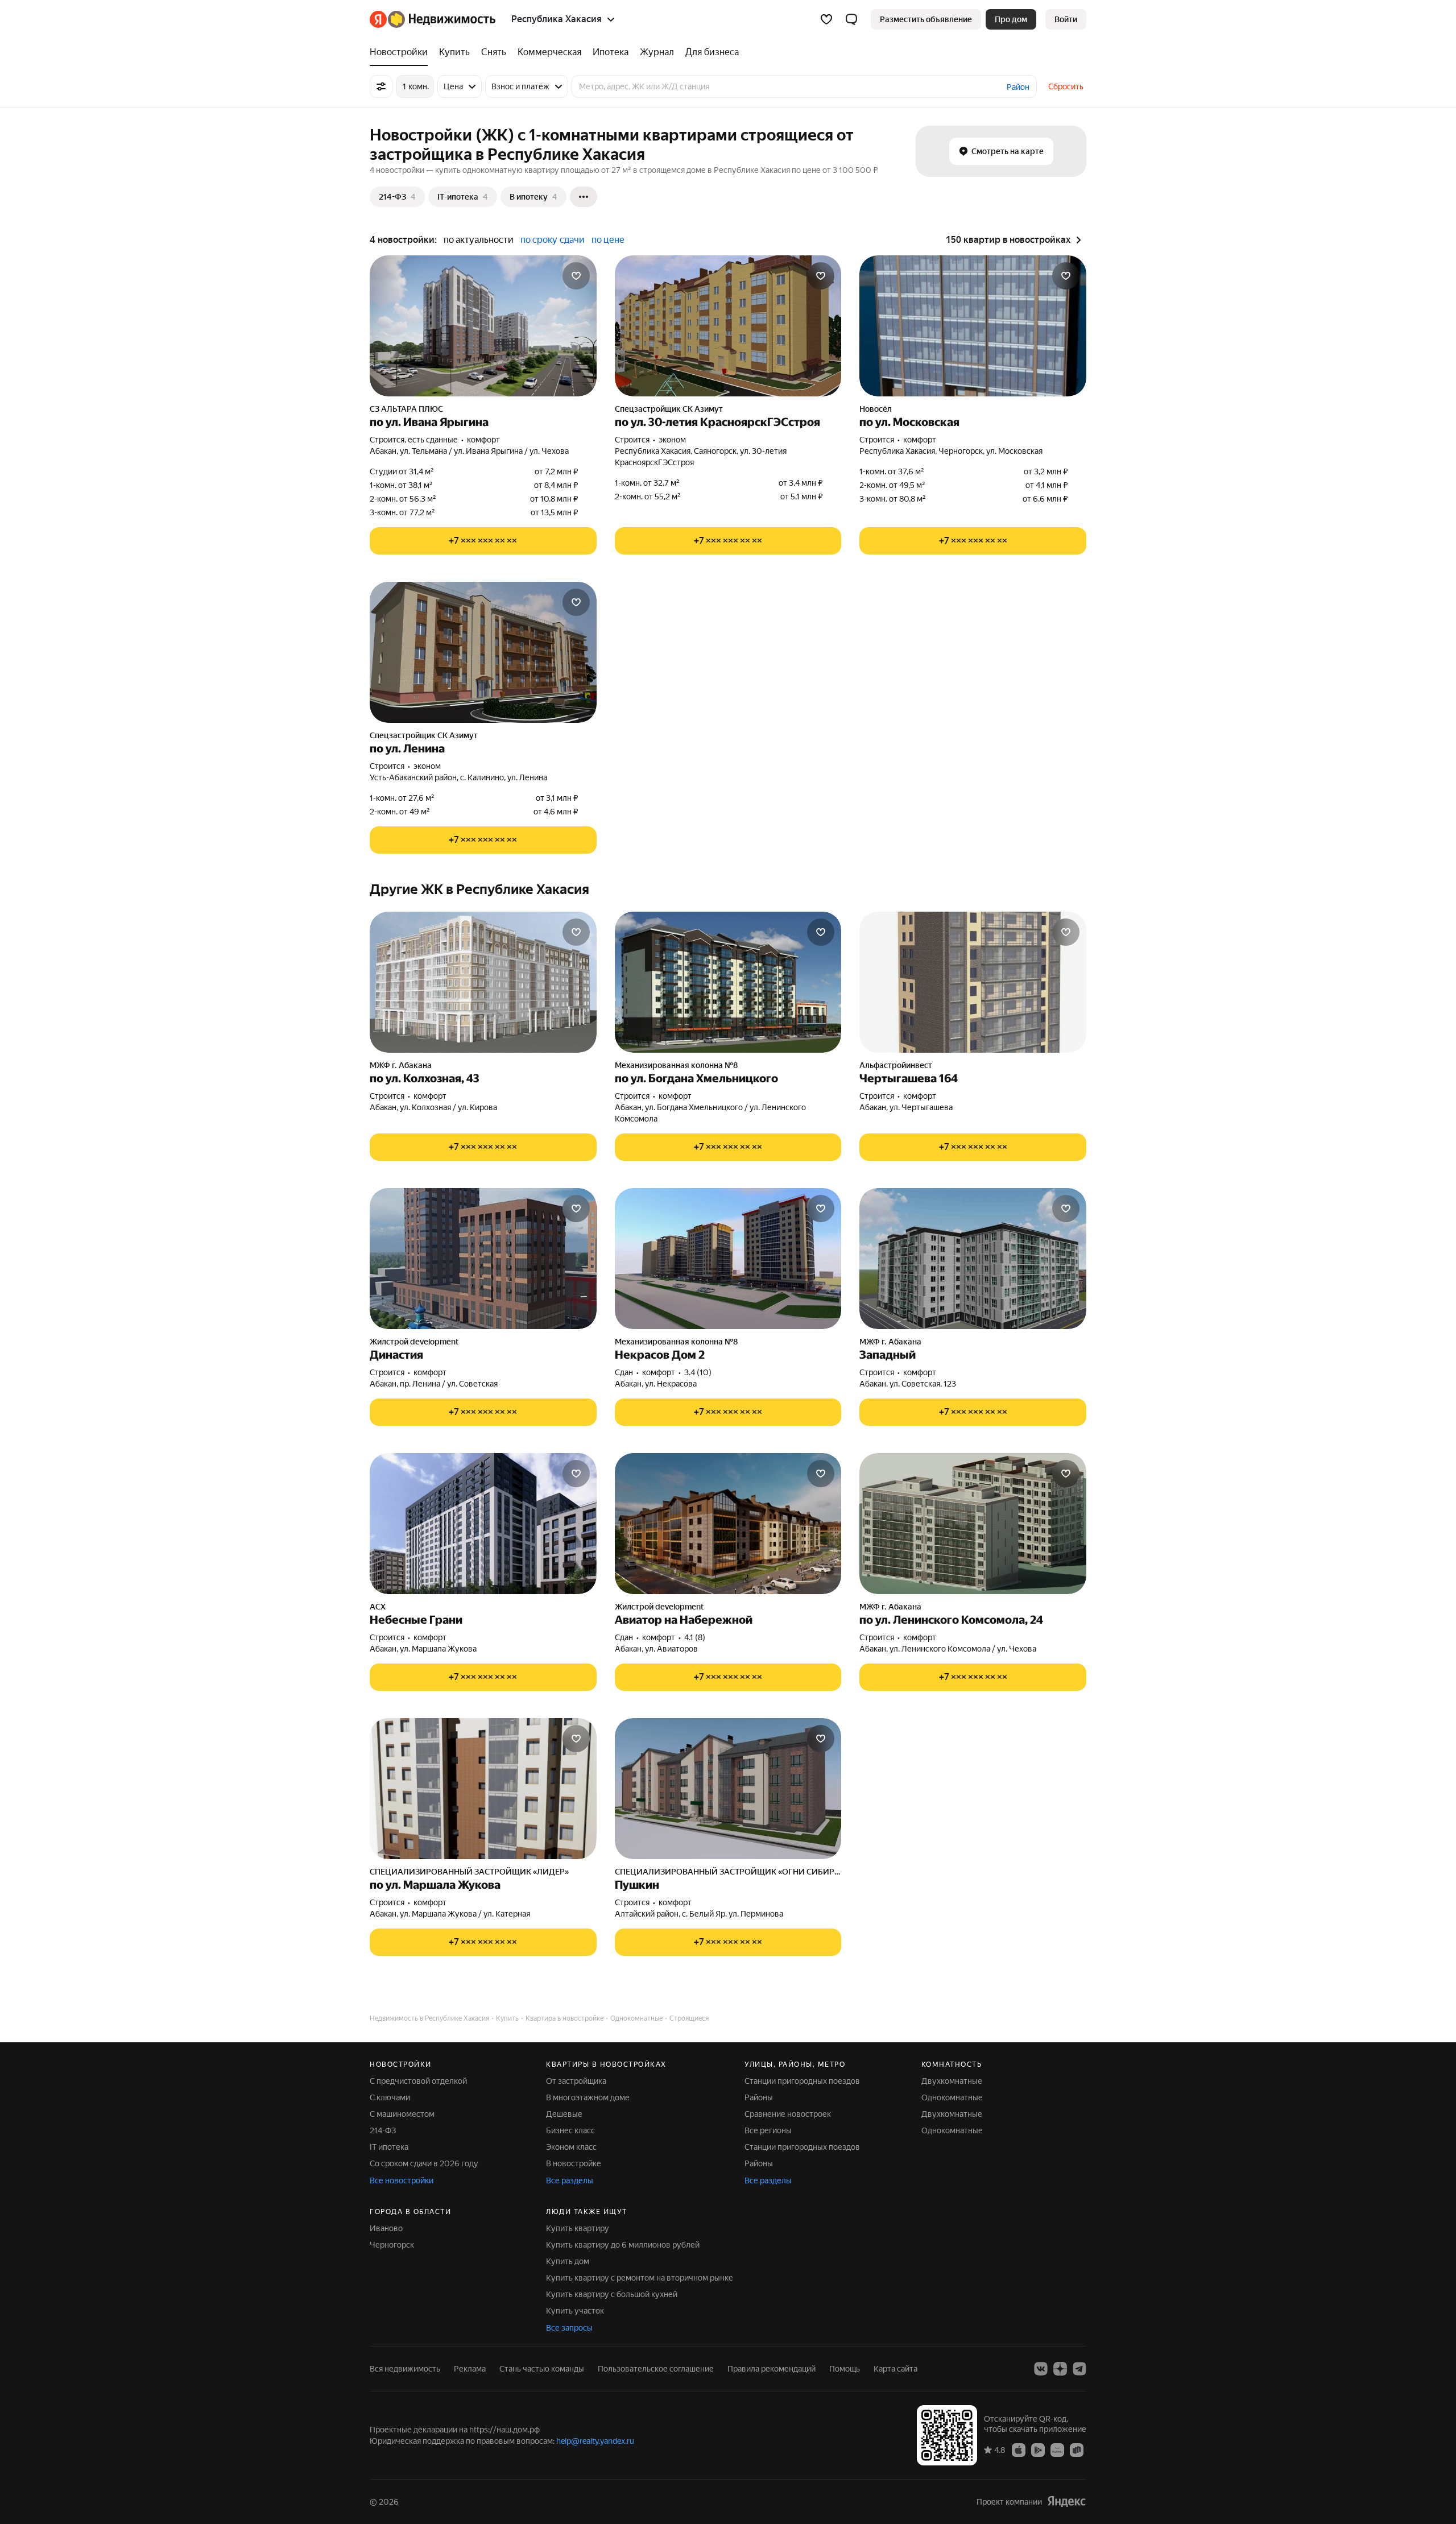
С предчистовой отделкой (418, 2081)
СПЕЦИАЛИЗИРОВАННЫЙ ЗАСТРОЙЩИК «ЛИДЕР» (469, 1872)
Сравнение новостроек (788, 2114)
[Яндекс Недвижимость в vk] (1041, 2369)
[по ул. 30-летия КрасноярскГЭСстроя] (728, 326)
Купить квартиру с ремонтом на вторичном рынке (640, 2278)
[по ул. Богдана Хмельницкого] (728, 982)
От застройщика (576, 2081)
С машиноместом (402, 2114)
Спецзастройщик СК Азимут (669, 409)
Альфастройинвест (896, 1065)
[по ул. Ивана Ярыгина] (483, 326)
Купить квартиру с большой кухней (612, 2294)
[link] (1066, 19)
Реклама (470, 2369)
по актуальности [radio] (479, 240)
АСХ (378, 1607)
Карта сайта (895, 2369)
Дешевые (564, 2114)
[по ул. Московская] (973, 326)
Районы (759, 2097)
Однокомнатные (952, 2097)
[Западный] (973, 1259)
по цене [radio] (608, 240)
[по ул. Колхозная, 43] (483, 982)
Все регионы (768, 2130)
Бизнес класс (570, 2130)
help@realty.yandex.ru (595, 2441)
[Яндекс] (1066, 2502)
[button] (851, 19)
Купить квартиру (578, 2228)
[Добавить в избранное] (576, 276)
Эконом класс (571, 2147)
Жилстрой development (414, 1342)
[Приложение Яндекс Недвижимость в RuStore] (1077, 2449)
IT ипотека (389, 2147)
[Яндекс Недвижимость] (433, 19)
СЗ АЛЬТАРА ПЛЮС (406, 409)
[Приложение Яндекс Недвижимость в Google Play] (1038, 2449)
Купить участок (575, 2311)
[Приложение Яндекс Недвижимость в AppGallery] (1057, 2449)
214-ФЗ (383, 2130)
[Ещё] (584, 197)
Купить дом (568, 2261)
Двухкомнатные (952, 2081)
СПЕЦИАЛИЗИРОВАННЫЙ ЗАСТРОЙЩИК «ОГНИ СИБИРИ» (728, 1872)
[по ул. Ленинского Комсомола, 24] (973, 1524)
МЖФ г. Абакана (401, 1065)
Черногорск (392, 2245)
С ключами (390, 2097)
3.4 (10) (698, 1372)
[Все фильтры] (381, 86)
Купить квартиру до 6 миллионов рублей (623, 2245)
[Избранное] (826, 19)
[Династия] (483, 1259)
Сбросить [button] (1066, 86)
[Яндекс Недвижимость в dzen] (1060, 2369)
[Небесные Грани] (483, 1524)
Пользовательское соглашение (656, 2369)
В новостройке (574, 2163)
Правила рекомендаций (772, 2369)
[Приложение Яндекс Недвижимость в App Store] (1019, 2449)
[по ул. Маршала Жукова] (483, 1789)
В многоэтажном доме (588, 2097)
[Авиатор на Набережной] (728, 1524)
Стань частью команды (542, 2369)
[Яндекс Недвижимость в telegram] (1079, 2369)
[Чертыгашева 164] (973, 982)
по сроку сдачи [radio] (553, 240)
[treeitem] (402, 52)
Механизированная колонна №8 (676, 1065)
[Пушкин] (728, 1789)
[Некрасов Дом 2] (728, 1259)
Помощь (845, 2369)
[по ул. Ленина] (483, 652)
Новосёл (876, 409)
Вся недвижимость (405, 2369)
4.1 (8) (695, 1637)
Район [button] (1018, 87)
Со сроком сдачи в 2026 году (424, 2163)
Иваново (386, 2228)
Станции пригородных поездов (802, 2081)
